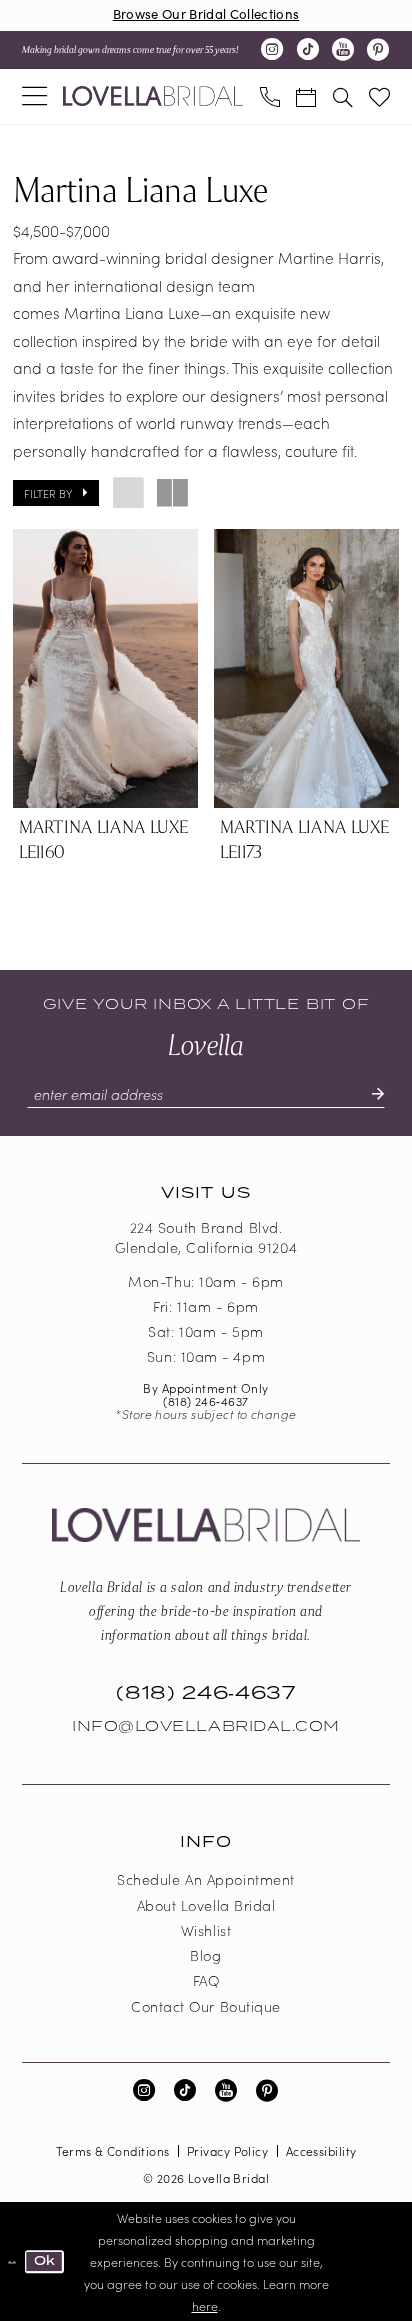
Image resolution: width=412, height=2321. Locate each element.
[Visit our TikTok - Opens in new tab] (308, 50)
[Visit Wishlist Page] (379, 96)
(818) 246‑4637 (205, 1400)
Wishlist (206, 1930)
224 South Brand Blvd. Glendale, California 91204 (206, 1237)
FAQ (206, 1980)
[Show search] (342, 96)
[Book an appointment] (306, 96)
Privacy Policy (227, 2150)
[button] (34, 97)
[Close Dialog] (12, 2262)
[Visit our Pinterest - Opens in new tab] (378, 50)
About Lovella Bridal (206, 1905)
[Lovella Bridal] (153, 96)
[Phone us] (269, 96)
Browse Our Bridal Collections (206, 13)
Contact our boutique (206, 2006)
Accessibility (321, 2150)
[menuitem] (34, 97)
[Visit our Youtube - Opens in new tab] (343, 50)
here (205, 2305)
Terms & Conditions (113, 2150)
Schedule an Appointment (206, 1879)
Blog (205, 1955)
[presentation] (105, 669)
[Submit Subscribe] (368, 1094)
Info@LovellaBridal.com (206, 1726)
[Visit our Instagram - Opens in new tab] (272, 50)
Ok (45, 2261)
